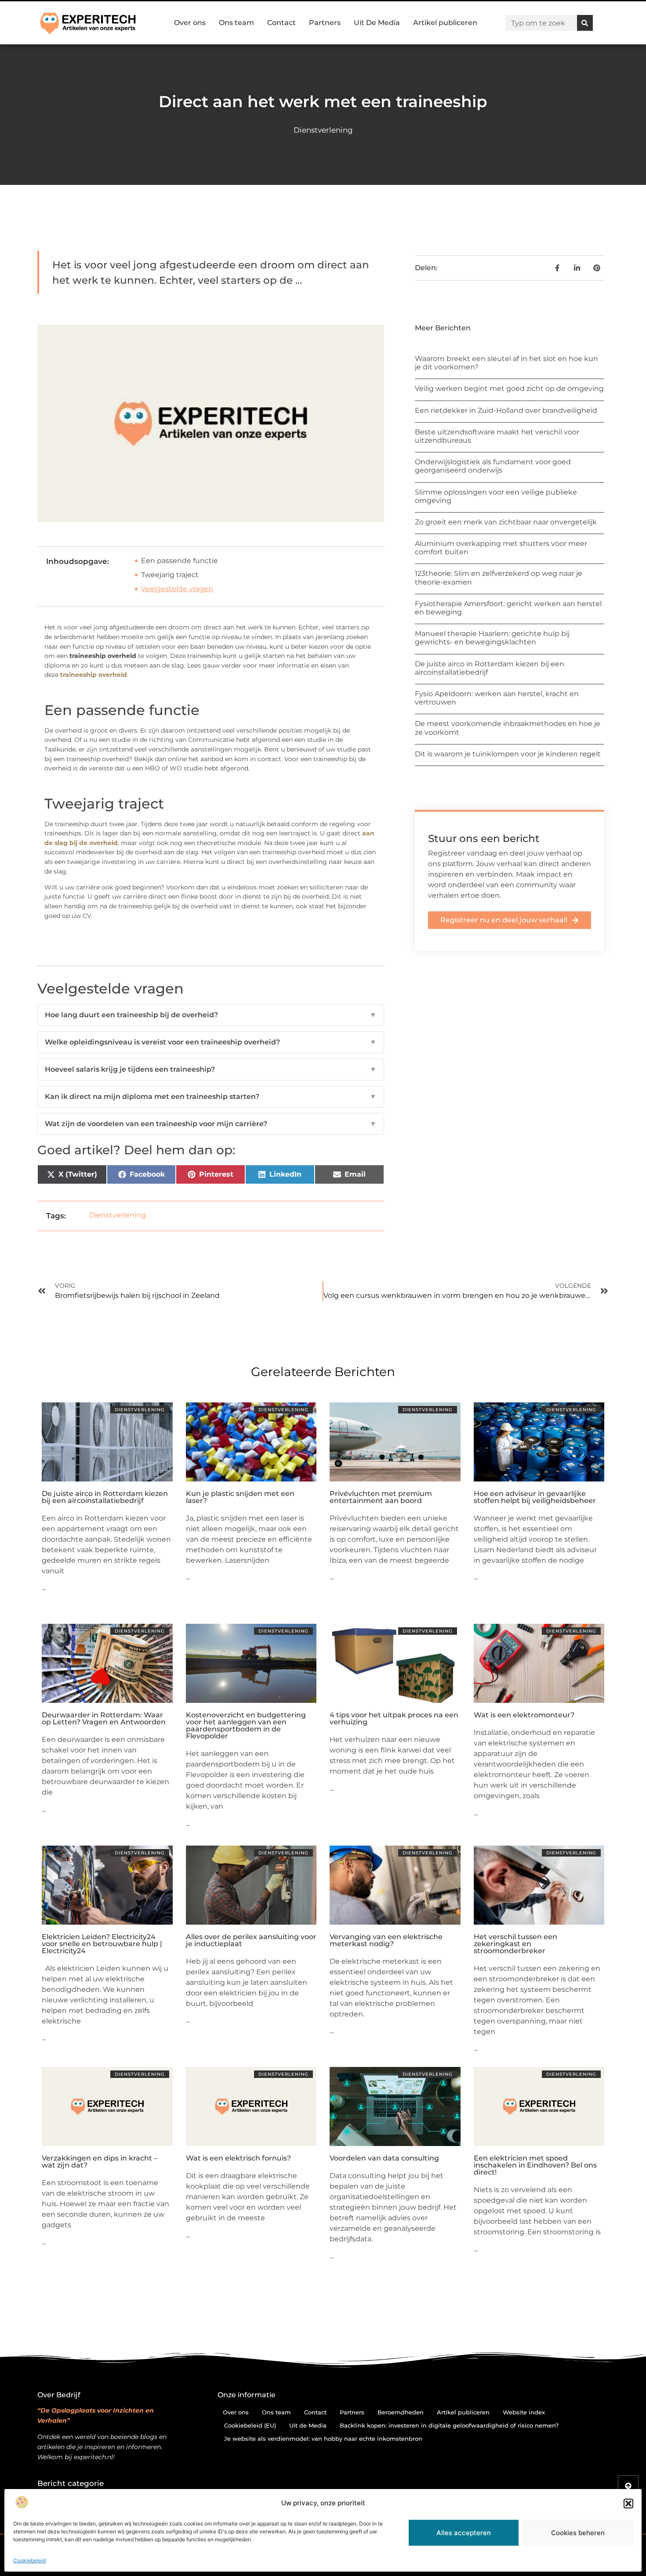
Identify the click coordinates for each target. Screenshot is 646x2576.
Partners (325, 23)
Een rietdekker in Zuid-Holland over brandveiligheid (506, 410)
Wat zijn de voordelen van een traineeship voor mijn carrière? (211, 1124)
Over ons (190, 23)
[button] (628, 2504)
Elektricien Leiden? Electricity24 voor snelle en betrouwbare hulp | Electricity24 (102, 1944)
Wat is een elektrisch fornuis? (238, 2158)
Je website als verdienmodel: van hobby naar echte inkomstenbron (323, 2439)
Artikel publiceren (445, 23)
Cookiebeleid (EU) (250, 2425)
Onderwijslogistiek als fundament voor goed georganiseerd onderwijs (493, 466)
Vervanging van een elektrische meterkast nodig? (386, 1940)
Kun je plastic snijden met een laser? (240, 1497)
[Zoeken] (585, 23)
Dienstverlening (323, 130)
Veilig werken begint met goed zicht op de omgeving (509, 388)
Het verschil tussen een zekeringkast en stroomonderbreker (515, 1944)
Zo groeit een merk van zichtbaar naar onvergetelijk (506, 522)
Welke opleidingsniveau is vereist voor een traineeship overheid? (211, 1042)
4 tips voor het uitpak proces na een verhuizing (394, 1718)
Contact (281, 23)
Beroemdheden (401, 2412)
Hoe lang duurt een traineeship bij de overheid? (211, 1015)
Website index (524, 2412)
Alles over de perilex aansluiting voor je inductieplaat (251, 1940)
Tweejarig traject (170, 575)
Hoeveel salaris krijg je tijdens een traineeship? (211, 1069)
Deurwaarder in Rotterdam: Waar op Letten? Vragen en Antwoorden (104, 1718)
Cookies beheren (578, 2533)
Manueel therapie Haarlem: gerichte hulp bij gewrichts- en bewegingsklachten (492, 638)
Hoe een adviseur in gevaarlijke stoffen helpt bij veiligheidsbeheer (535, 1497)
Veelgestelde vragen (177, 589)
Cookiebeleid (29, 2560)
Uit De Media (377, 23)
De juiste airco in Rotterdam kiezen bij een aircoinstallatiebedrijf (105, 1497)
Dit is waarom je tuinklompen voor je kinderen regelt (508, 754)
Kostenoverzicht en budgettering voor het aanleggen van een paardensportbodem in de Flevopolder (246, 1725)
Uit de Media (308, 2425)
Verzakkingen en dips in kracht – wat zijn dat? (100, 2162)
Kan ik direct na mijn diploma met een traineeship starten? (211, 1097)
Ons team (236, 23)
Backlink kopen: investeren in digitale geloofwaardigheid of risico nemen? (449, 2425)
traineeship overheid (94, 675)
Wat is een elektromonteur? (524, 1715)
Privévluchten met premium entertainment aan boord (381, 1497)
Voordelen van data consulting (384, 2158)
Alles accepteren (464, 2533)
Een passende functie (180, 561)
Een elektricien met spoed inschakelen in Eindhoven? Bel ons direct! (535, 2165)
